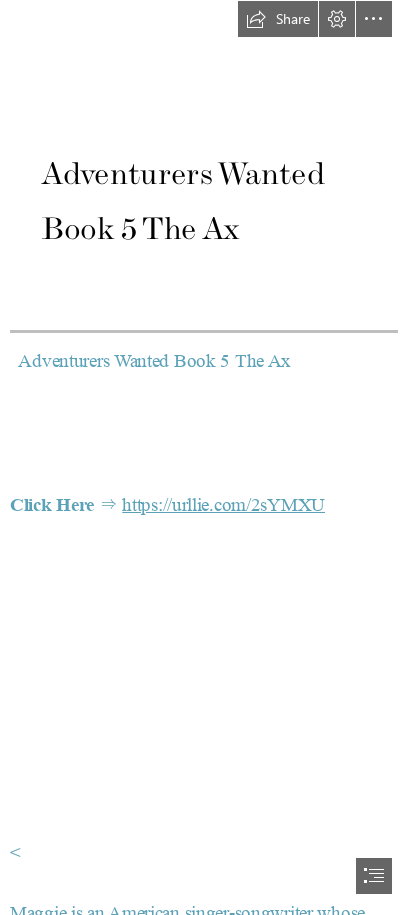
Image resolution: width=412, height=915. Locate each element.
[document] (206, 457)
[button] (278, 19)
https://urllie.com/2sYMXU (223, 505)
